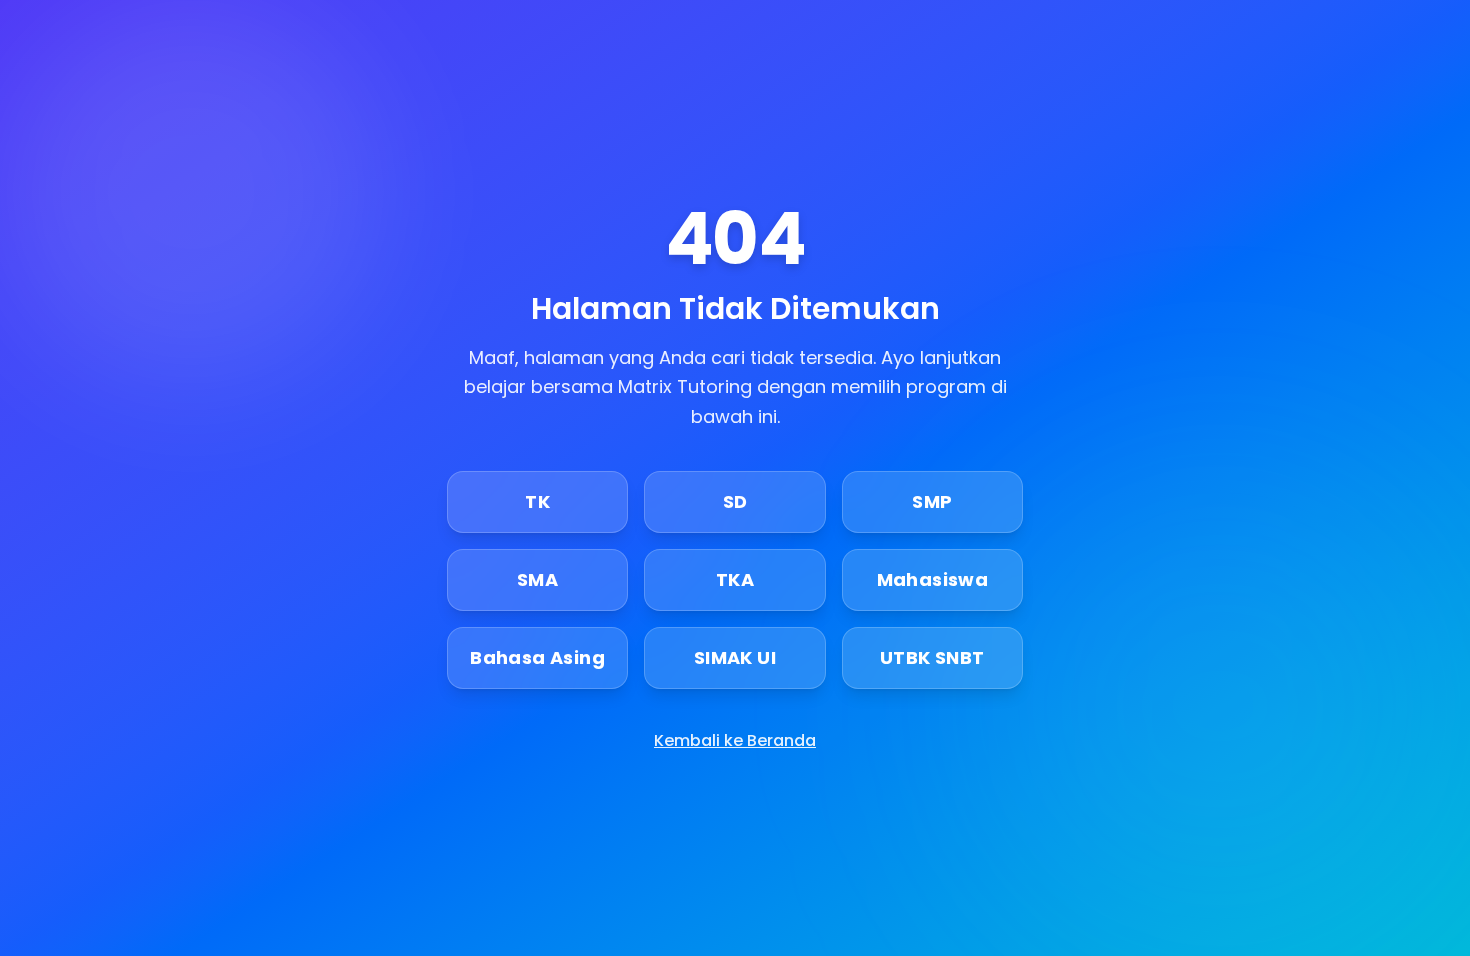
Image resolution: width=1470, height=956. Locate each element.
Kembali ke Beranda (735, 740)
